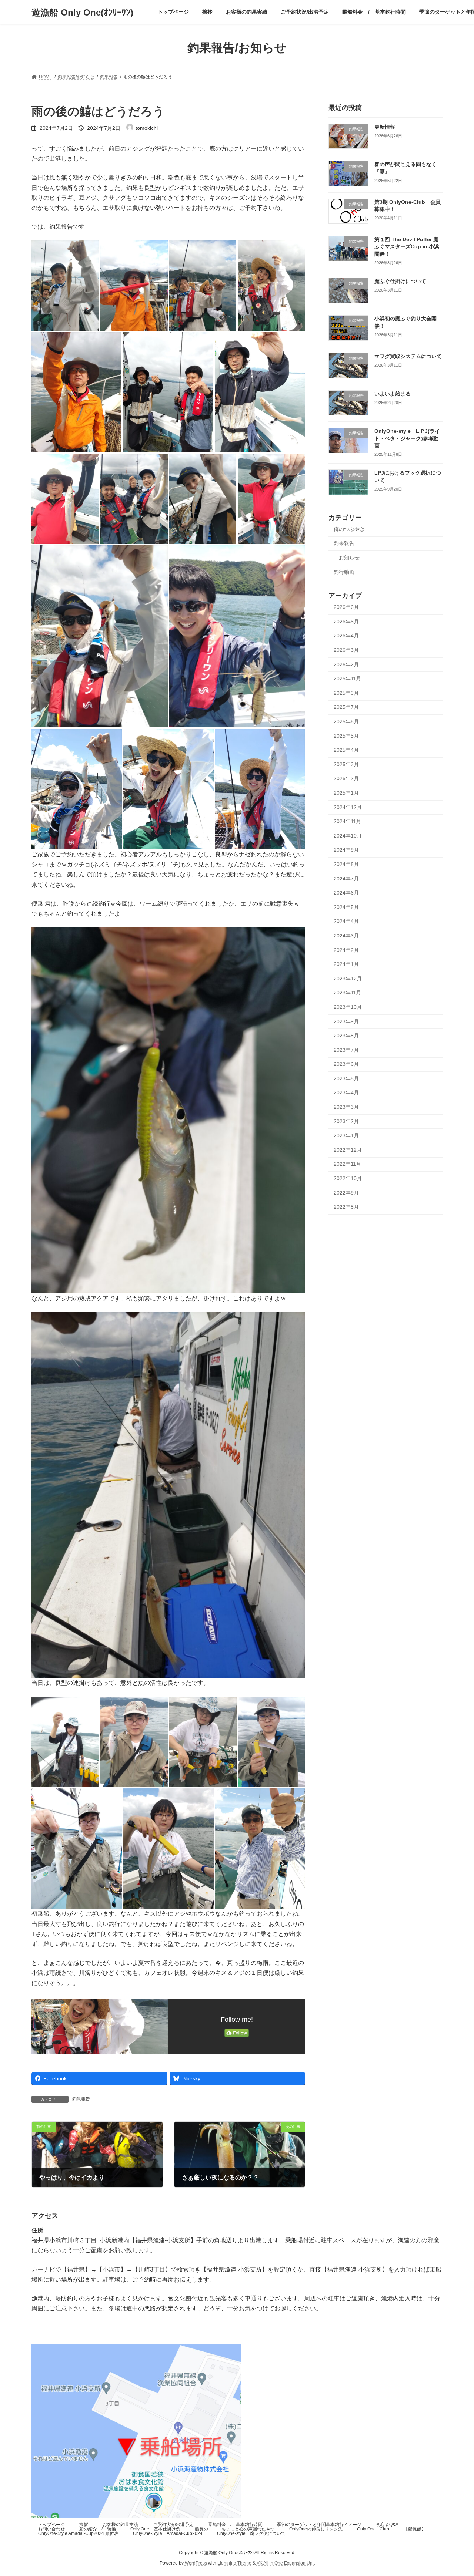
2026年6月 (346, 607)
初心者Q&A (387, 2525)
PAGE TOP (456, 2492)
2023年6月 (346, 1064)
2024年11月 (347, 821)
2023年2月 (346, 1121)
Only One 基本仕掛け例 (155, 2529)
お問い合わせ (51, 2529)
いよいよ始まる (393, 394)
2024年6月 (346, 893)
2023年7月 (346, 1050)
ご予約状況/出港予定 (173, 2525)
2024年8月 (346, 864)
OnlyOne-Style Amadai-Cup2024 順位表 (78, 2533)
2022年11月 (347, 1164)
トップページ (51, 2525)
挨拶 (84, 2525)
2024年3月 (346, 936)
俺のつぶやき (349, 529)
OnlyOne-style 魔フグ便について (251, 2533)
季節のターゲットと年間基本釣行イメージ (319, 2525)
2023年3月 (346, 1107)
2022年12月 (348, 1149)
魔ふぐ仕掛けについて (400, 281)
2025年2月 (346, 778)
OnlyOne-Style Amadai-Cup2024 (168, 2533)
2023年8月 (346, 1036)
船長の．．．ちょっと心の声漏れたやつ (235, 2529)
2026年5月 (346, 621)
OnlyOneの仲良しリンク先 (316, 2529)
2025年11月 (347, 678)
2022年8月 (346, 1207)
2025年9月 (346, 693)
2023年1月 (346, 1135)
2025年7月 (346, 707)
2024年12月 (348, 807)
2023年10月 (348, 1007)
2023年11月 (347, 993)
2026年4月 (346, 636)
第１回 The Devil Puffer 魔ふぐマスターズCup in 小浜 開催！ (409, 246)
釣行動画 (344, 572)
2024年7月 (346, 878)
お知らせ (349, 558)
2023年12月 (348, 978)
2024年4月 (346, 921)
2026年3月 (346, 650)
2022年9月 (346, 1192)
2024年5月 (346, 907)
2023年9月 (346, 1021)
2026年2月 (346, 664)
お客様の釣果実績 (120, 2525)
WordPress (196, 2563)
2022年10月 (348, 1178)
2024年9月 (346, 850)
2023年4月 (346, 1092)
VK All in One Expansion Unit (286, 2563)
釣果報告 (81, 2099)
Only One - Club (373, 2529)
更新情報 (385, 127)
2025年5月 (346, 735)
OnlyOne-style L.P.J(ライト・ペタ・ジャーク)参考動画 (407, 438)
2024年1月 (346, 964)
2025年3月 (346, 764)
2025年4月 (346, 750)
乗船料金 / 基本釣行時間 (235, 2525)
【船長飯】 (415, 2529)
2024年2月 (346, 950)
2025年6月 (346, 721)
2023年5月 (346, 1078)
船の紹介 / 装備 (98, 2529)
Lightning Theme (234, 2563)
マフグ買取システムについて (408, 356)
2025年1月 (346, 793)
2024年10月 (348, 835)
